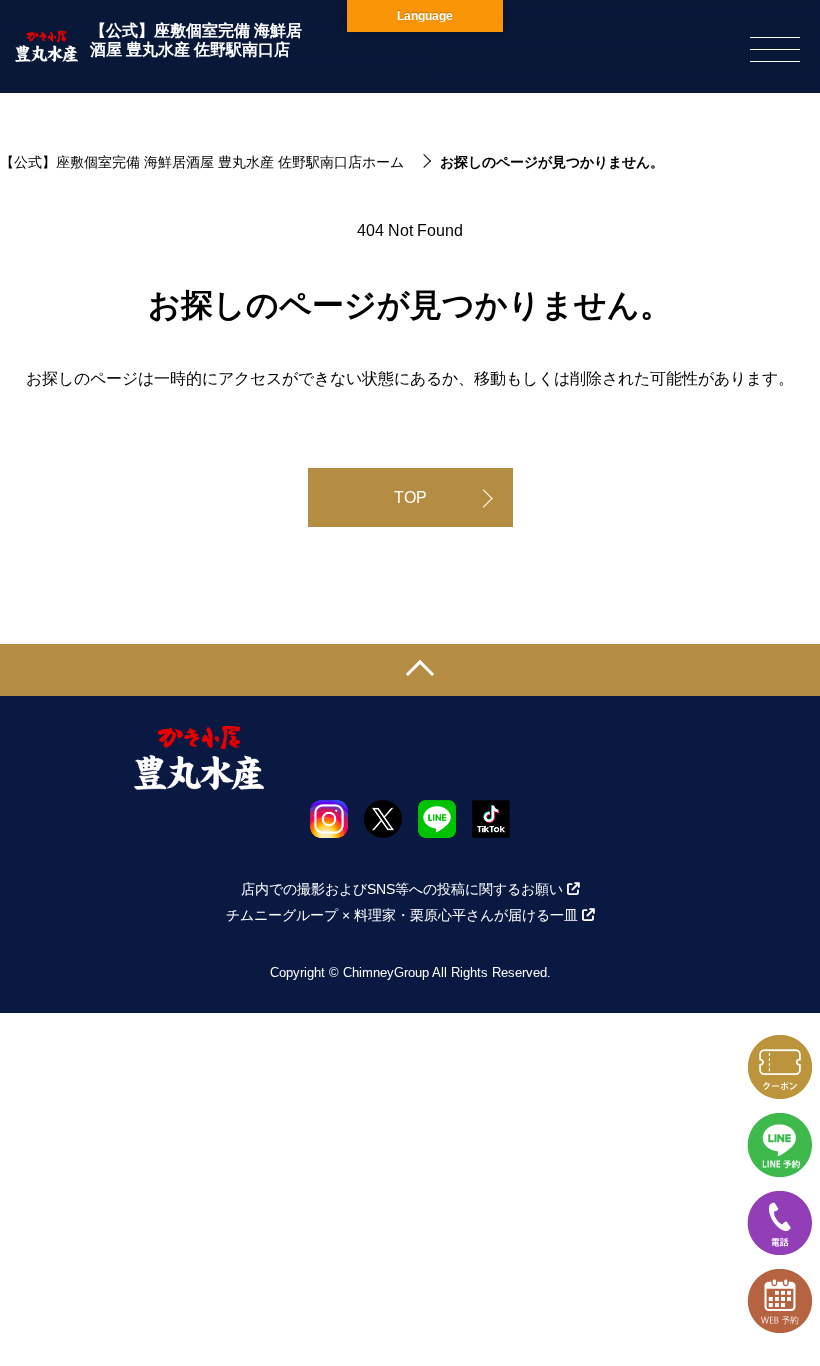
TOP (410, 497)
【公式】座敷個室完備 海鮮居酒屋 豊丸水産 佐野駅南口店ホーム (202, 162)
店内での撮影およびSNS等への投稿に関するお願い (402, 889)
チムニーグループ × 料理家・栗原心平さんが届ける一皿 (402, 915)
